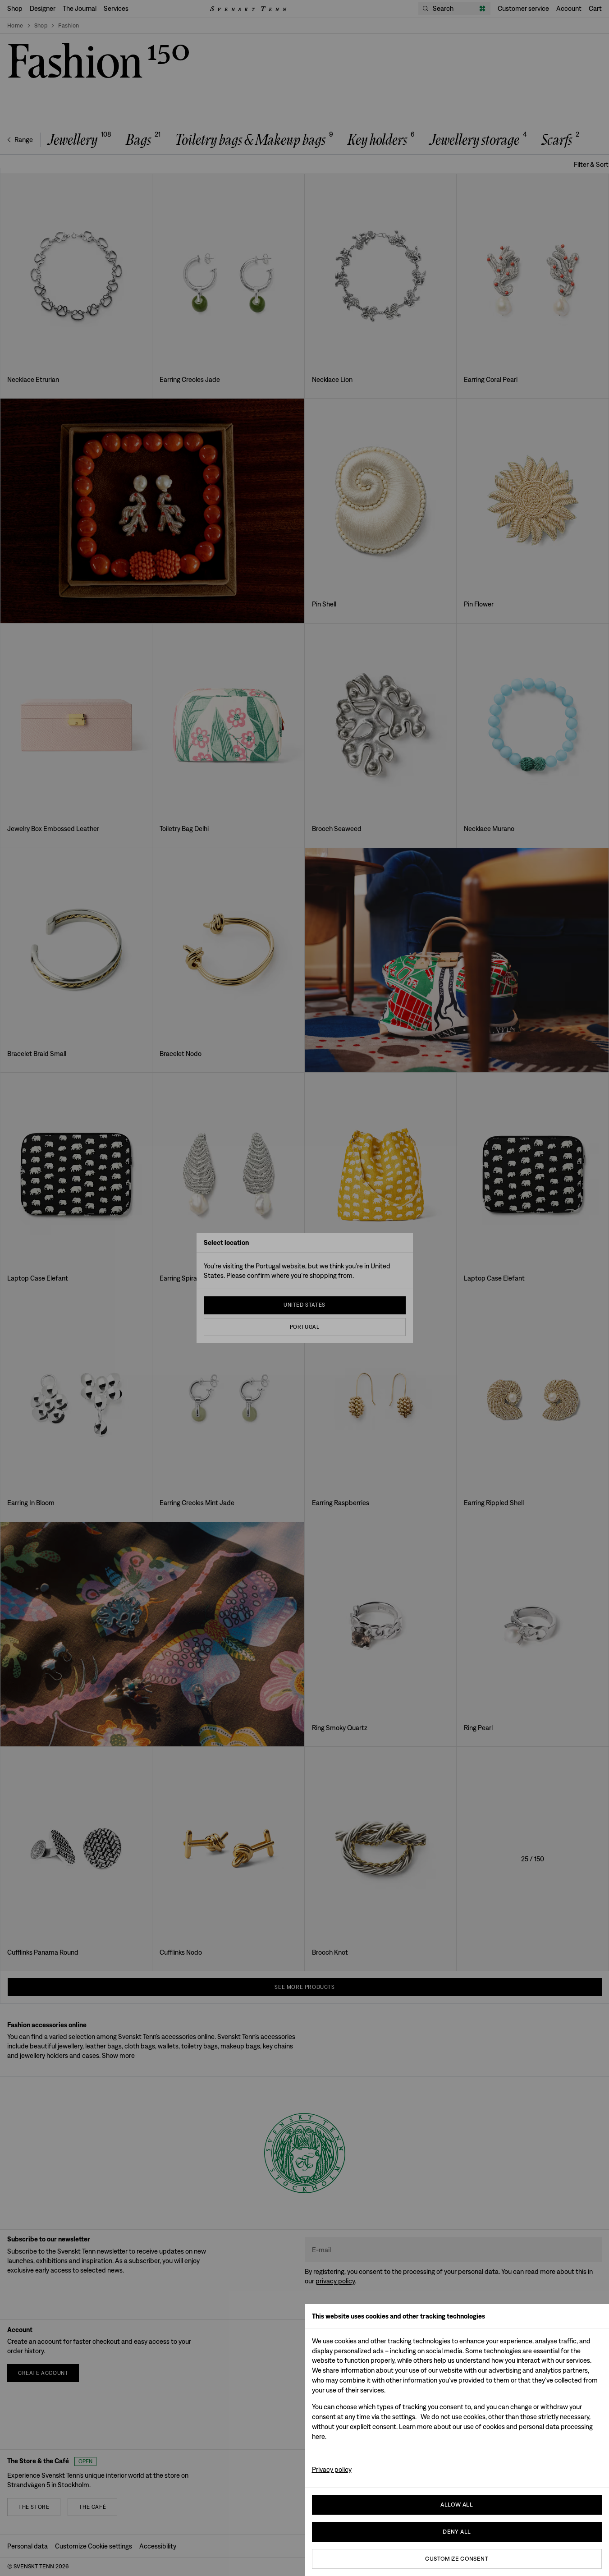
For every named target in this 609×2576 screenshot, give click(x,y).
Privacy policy (332, 2469)
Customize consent (457, 2559)
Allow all (457, 2505)
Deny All (457, 2532)
